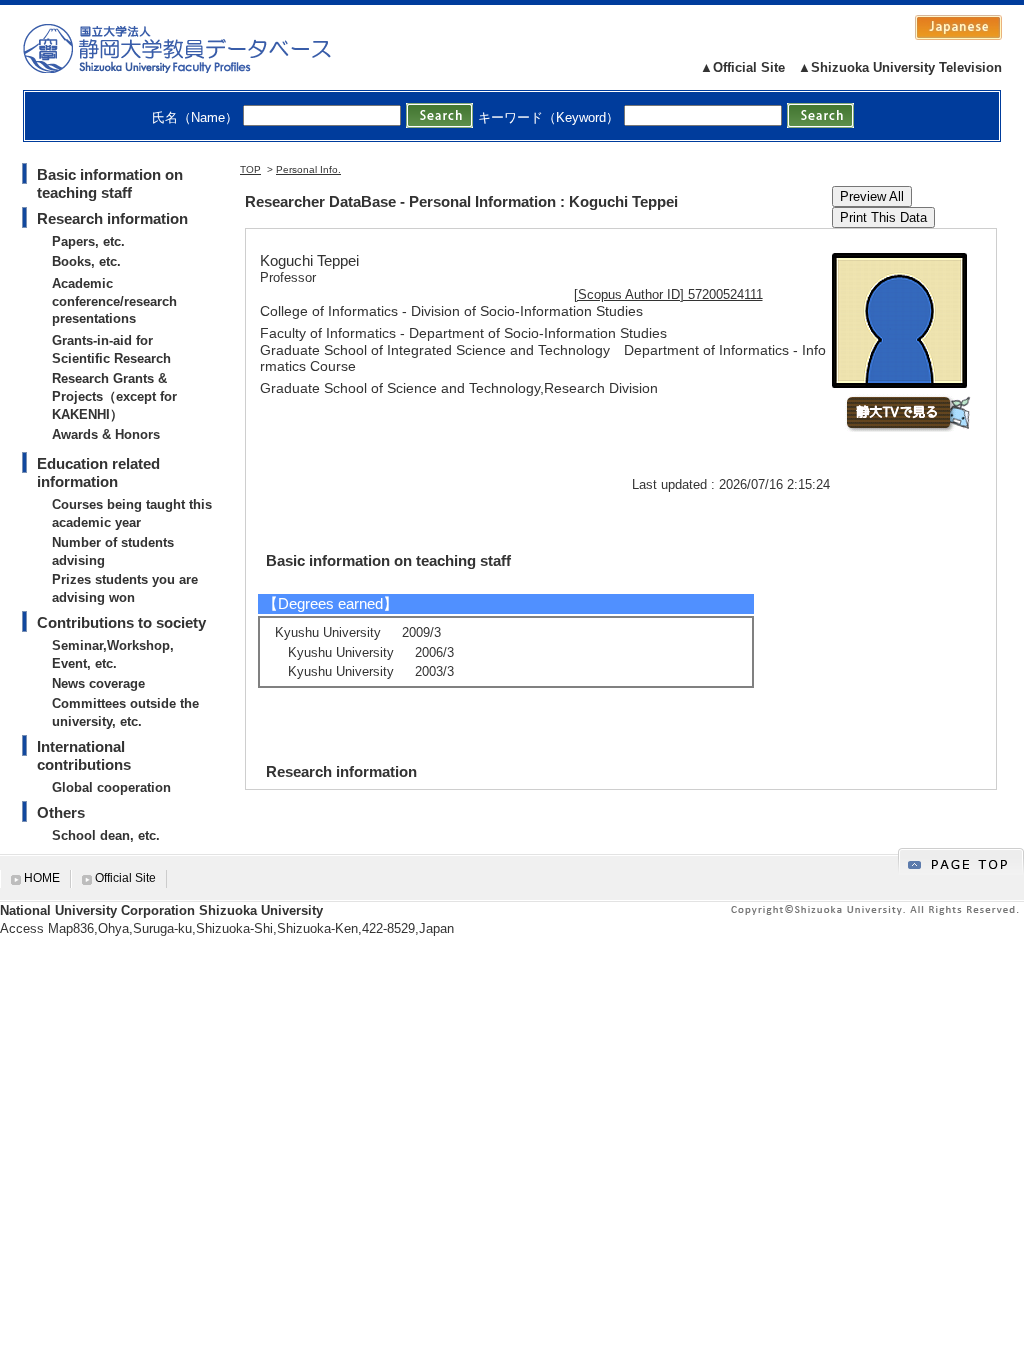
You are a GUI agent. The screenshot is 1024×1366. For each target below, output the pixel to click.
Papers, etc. (88, 241)
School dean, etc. (106, 835)
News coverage (98, 683)
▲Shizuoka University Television (900, 67)
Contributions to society (121, 622)
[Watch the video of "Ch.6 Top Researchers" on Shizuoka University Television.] (907, 427)
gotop (961, 861)
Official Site (125, 878)
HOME (42, 878)
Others (61, 812)
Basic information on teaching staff (110, 183)
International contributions (84, 755)
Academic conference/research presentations (114, 301)
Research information (112, 218)
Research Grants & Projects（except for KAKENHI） (114, 396)
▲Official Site (742, 67)
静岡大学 (197, 48)
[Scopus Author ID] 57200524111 (668, 294)
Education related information (98, 472)
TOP (250, 169)
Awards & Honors (106, 434)
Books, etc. (86, 261)
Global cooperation (111, 787)
